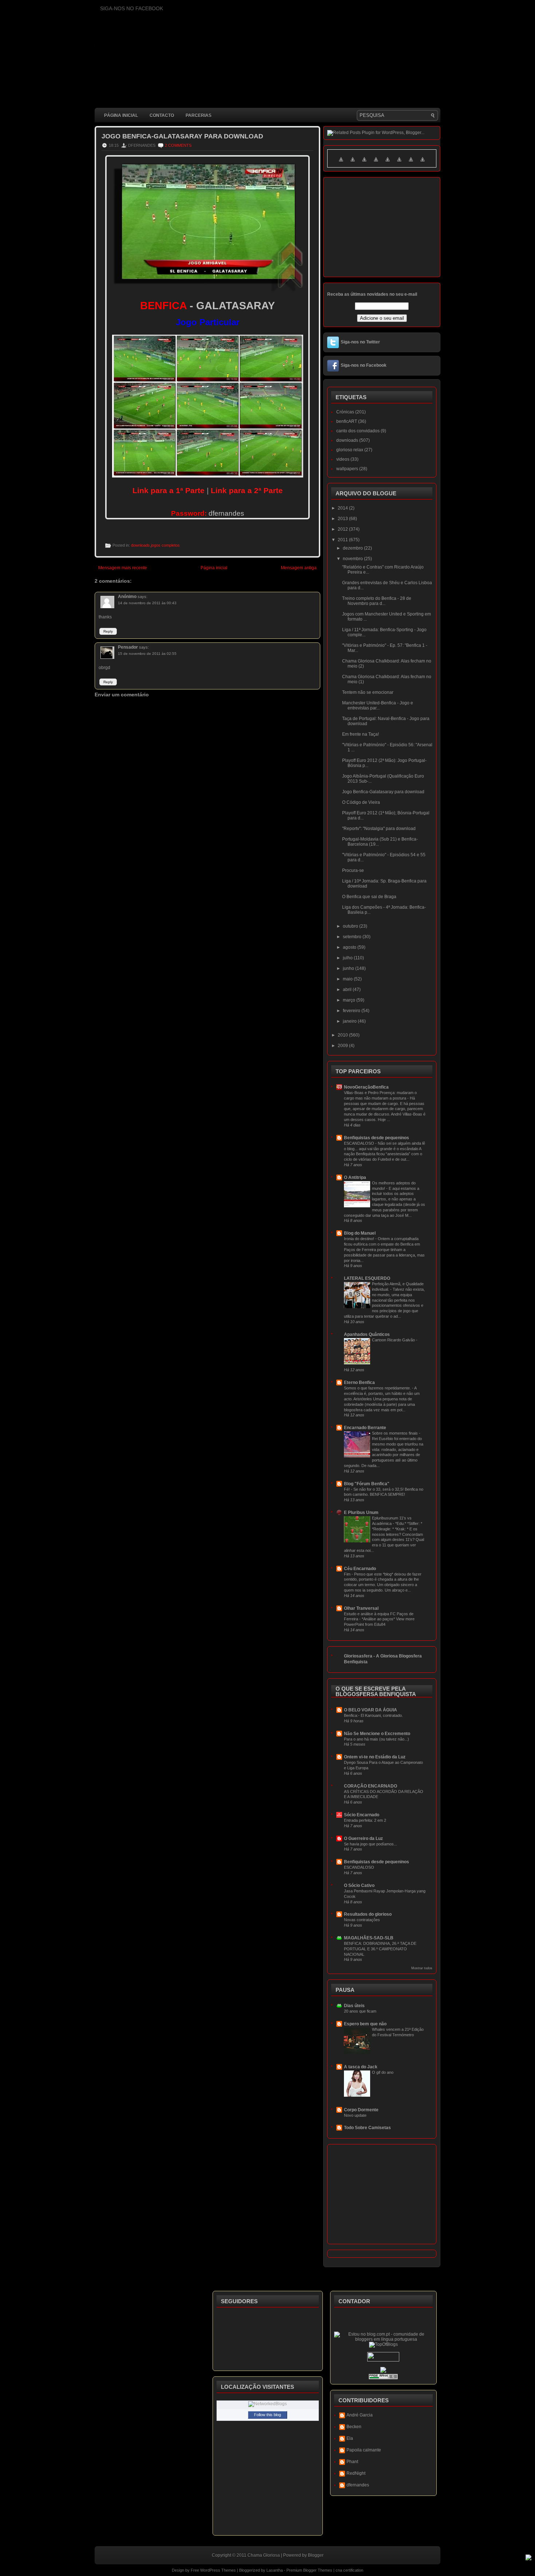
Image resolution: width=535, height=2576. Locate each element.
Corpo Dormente (361, 2110)
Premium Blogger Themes (309, 2570)
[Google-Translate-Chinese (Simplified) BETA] (341, 164)
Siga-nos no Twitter (360, 342)
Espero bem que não (365, 2024)
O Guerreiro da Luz (363, 1838)
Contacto (162, 115)
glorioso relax (350, 450)
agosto (350, 947)
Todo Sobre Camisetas (367, 2128)
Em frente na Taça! (360, 734)
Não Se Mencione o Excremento (377, 1734)
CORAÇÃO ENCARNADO (370, 1786)
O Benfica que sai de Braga (369, 897)
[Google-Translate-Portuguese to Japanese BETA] (388, 164)
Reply (108, 631)
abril (348, 990)
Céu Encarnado (360, 1569)
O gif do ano (383, 2072)
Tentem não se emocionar (368, 692)
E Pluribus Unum (361, 1513)
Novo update (355, 2115)
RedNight (356, 2473)
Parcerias (199, 115)
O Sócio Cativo (359, 1885)
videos (343, 459)
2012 (343, 529)
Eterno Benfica (359, 1383)
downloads (140, 545)
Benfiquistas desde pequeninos (377, 1138)
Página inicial (121, 115)
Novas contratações (362, 1920)
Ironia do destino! (360, 1239)
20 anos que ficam (360, 2011)
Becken (354, 2427)
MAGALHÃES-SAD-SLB (369, 1938)
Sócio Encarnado (362, 1815)
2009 (343, 1046)
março (350, 1000)
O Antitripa (355, 1177)
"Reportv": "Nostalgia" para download (379, 829)
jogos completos (165, 545)
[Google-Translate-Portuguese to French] (353, 164)
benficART (347, 421)
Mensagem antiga (299, 568)
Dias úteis (354, 2006)
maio (348, 979)
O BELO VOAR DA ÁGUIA (370, 1710)
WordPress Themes (218, 2570)
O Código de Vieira (361, 802)
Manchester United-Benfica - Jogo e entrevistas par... (378, 705)
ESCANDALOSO (360, 1143)
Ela (350, 2438)
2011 (343, 540)
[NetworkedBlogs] (267, 2404)
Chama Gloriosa (264, 2555)
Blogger (316, 2555)
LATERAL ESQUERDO (367, 1278)
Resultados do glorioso (368, 1914)
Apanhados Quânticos (367, 1334)
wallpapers (347, 469)
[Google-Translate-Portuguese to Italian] (376, 164)
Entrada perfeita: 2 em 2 (365, 1820)
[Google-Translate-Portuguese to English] (399, 164)
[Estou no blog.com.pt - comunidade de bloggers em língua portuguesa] (384, 2339)
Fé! (347, 1489)
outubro (351, 926)
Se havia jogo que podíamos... (370, 1844)
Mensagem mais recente (123, 568)
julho (348, 958)
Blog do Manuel (360, 1233)
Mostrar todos (422, 1968)
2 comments (178, 145)
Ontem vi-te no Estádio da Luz (375, 1757)
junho (349, 968)
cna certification (349, 2570)
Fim (348, 1574)
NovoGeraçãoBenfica (366, 1087)
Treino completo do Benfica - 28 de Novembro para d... (377, 601)
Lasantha (275, 2570)
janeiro (350, 1021)
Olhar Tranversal (361, 1608)
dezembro (353, 548)
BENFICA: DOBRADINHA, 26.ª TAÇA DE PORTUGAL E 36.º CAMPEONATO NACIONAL (380, 1949)
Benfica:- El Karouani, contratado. (373, 1715)
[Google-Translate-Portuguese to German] (364, 164)
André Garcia (360, 2415)
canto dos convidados (358, 431)
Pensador (128, 647)
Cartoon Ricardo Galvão (394, 1340)
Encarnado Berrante (365, 1428)
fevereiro (352, 1011)
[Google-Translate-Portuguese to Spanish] (423, 164)
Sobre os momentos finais (395, 1433)
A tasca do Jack (361, 2067)
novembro (353, 559)
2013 (343, 519)
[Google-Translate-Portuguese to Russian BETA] (411, 164)
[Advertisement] (227, 878)
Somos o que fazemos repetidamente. (378, 1388)
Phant (352, 2462)
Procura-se (353, 870)
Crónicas (345, 412)
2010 (343, 1035)
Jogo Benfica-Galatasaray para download (182, 136)
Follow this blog (267, 2415)
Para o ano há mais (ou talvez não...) (377, 1739)
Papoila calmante (364, 2450)
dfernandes (358, 2485)
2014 (343, 508)
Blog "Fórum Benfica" (367, 1484)
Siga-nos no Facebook (364, 365)
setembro (353, 937)
